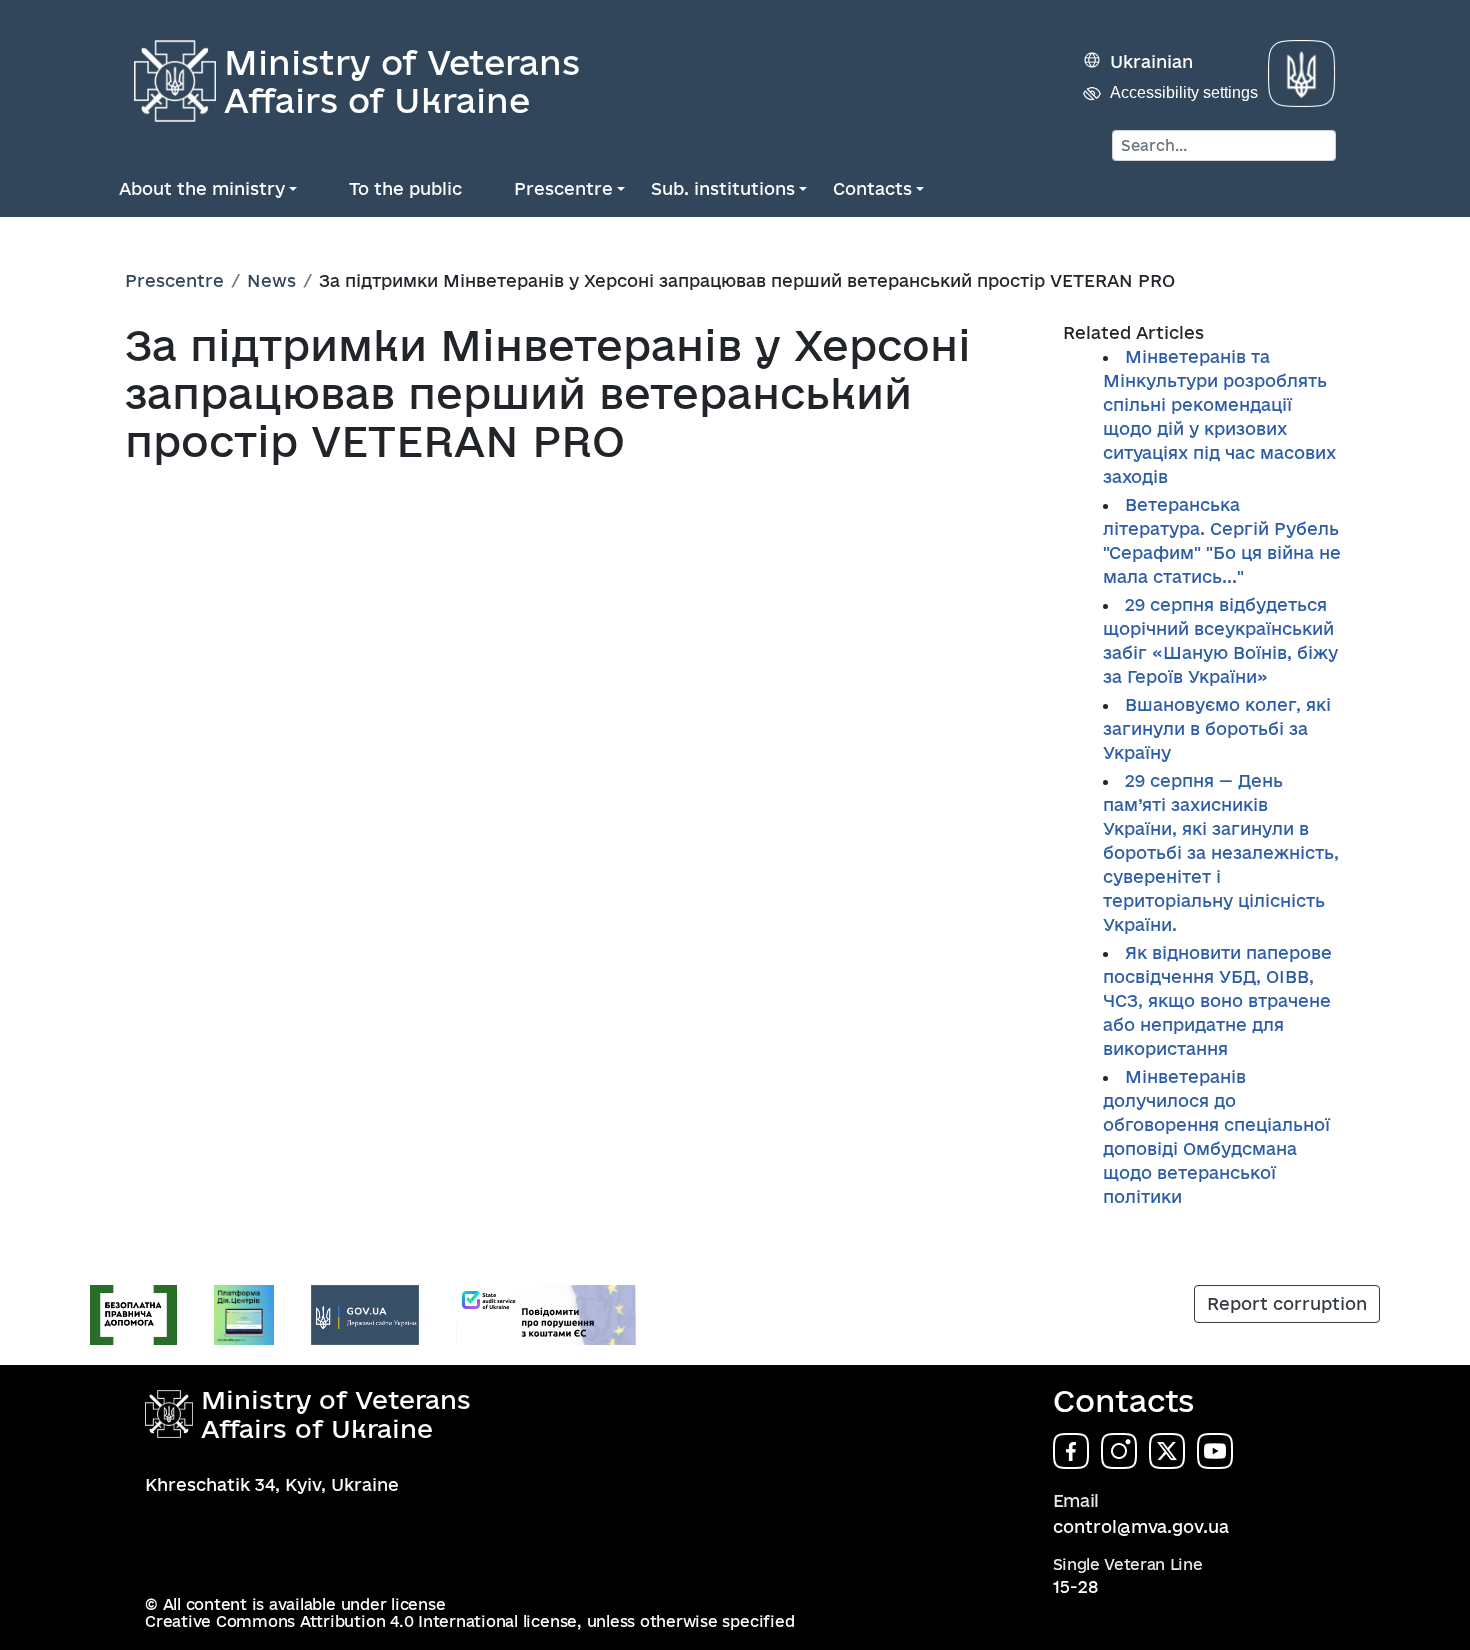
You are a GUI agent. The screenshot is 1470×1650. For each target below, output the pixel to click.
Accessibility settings (1184, 92)
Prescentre (563, 188)
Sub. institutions (723, 188)
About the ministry (202, 188)
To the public (405, 188)
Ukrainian (1151, 61)
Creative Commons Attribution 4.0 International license (361, 1621)
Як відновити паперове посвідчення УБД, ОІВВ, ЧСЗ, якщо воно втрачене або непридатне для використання (1217, 1000)
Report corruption (1287, 1303)
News (271, 280)
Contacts (872, 188)
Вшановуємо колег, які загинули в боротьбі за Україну (1217, 728)
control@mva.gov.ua (1141, 1526)
